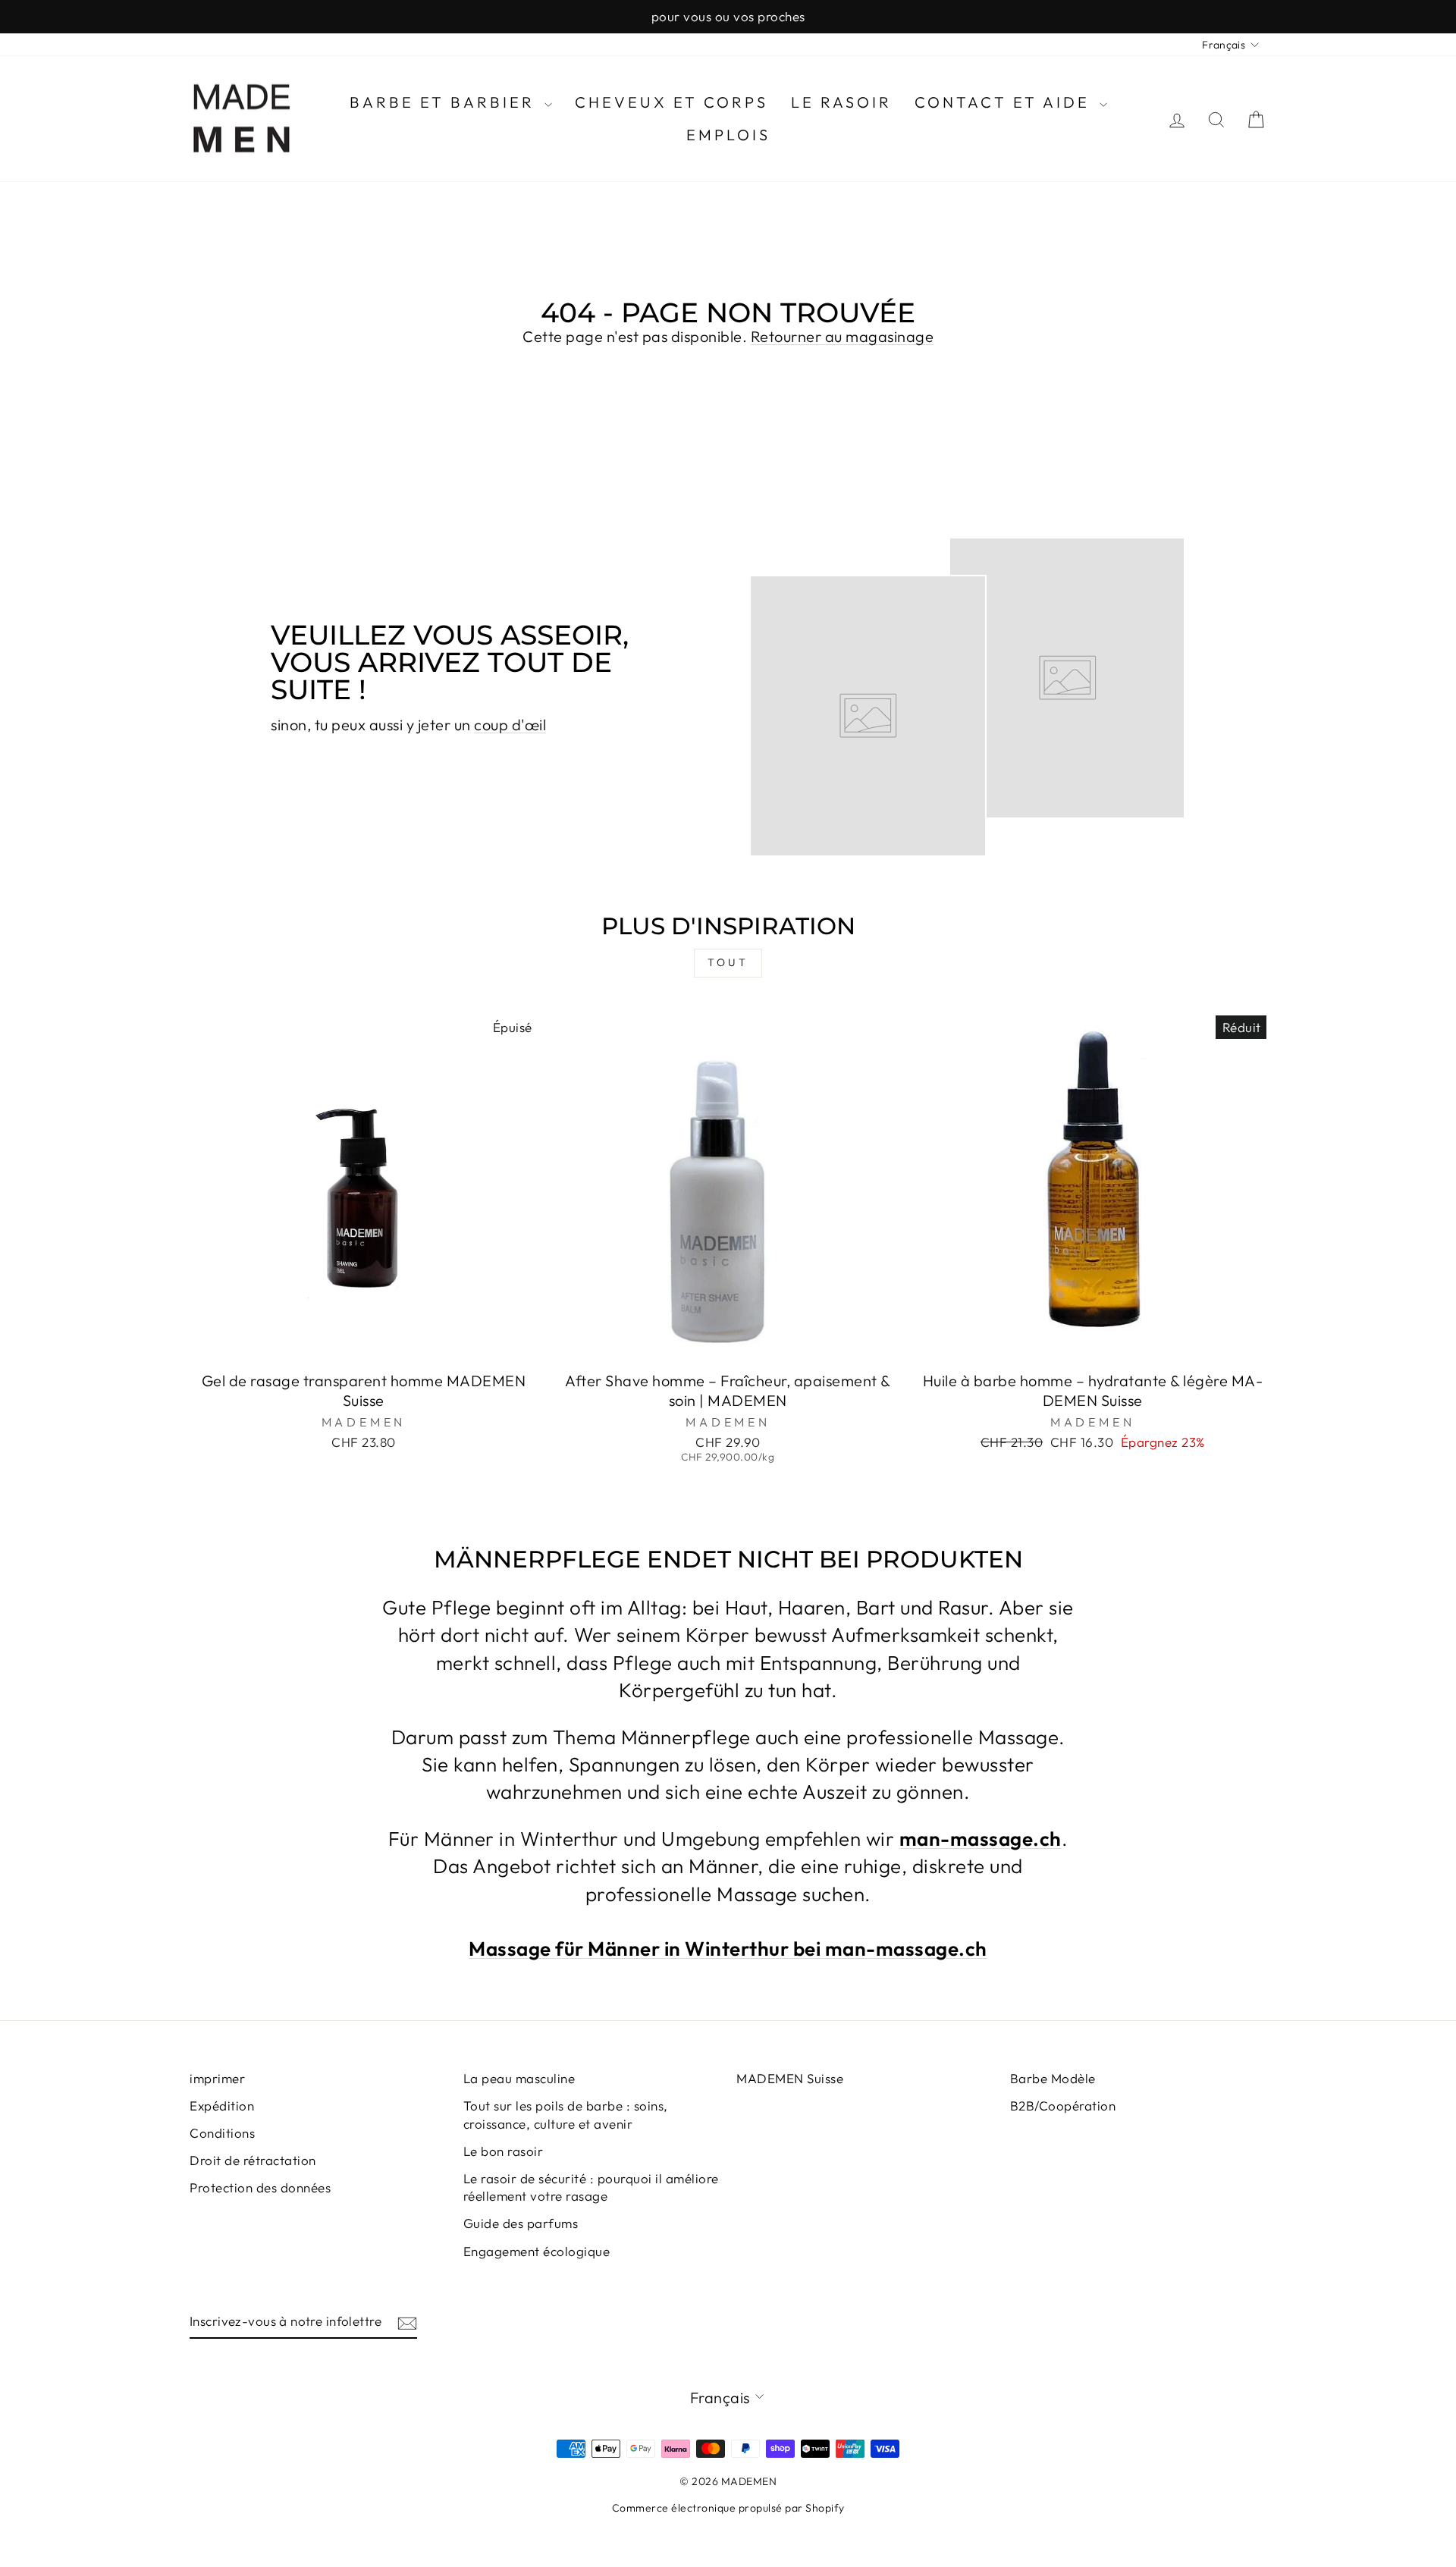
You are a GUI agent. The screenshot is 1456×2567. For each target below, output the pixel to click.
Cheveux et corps (672, 102)
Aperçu (364, 1344)
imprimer (217, 2078)
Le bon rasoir (504, 2151)
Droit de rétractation (253, 2160)
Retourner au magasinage (843, 336)
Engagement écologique (537, 2251)
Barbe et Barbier (445, 102)
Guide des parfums (521, 2223)
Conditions (222, 2133)
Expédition (222, 2106)
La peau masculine (519, 2078)
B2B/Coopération (1063, 2106)
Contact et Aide (1005, 102)
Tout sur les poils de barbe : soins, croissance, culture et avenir (566, 2115)
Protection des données (260, 2187)
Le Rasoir (841, 102)
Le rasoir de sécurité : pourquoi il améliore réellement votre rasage (591, 2187)
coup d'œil (510, 725)
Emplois (728, 135)
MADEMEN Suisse (790, 2078)
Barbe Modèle (1053, 2078)
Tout (728, 962)
